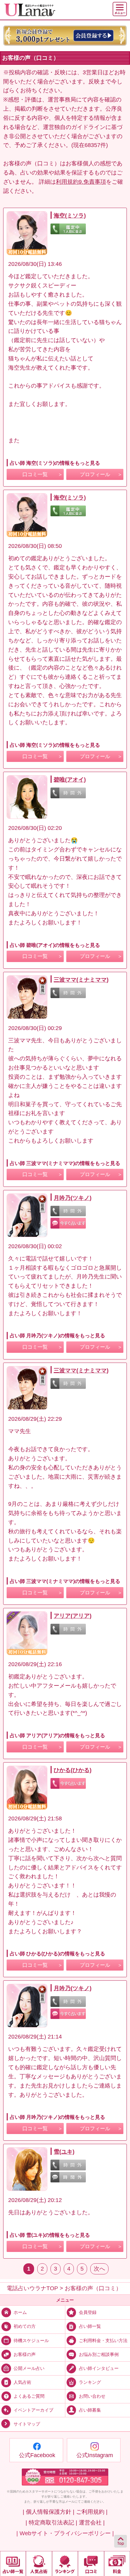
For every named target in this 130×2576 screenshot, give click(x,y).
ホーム (20, 2312)
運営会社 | (92, 2523)
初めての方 (25, 2326)
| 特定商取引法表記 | (51, 2523)
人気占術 (22, 2382)
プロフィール (95, 474)
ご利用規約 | (92, 2512)
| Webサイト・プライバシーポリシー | (65, 2533)
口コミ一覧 (35, 474)
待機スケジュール (31, 2340)
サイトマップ (27, 2424)
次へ (99, 2269)
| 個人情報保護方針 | (49, 2512)
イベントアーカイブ (33, 2410)
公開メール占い (29, 2368)
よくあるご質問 (29, 2396)
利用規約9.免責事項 (81, 182)
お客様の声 (25, 2354)
